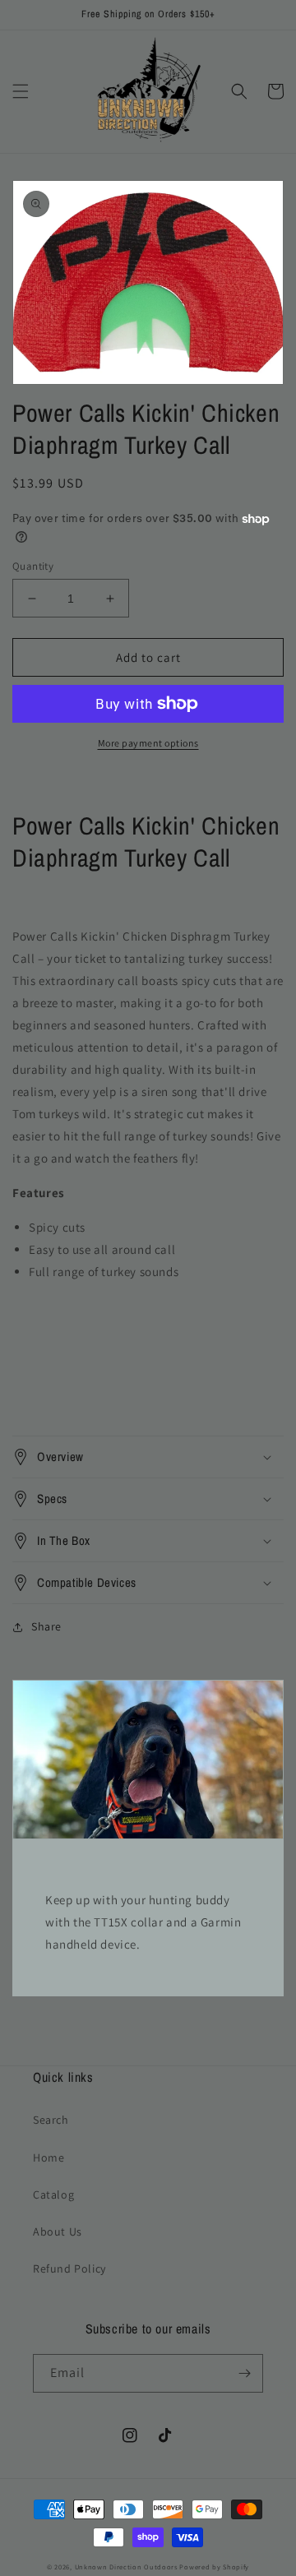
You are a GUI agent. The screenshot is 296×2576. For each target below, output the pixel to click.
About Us (58, 2231)
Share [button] (46, 1626)
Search (51, 2120)
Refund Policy (69, 2268)
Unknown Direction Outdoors (126, 2567)
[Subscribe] (244, 2373)
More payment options (148, 743)
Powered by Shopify (214, 2567)
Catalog (53, 2194)
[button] (21, 91)
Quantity (33, 566)
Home (49, 2157)
